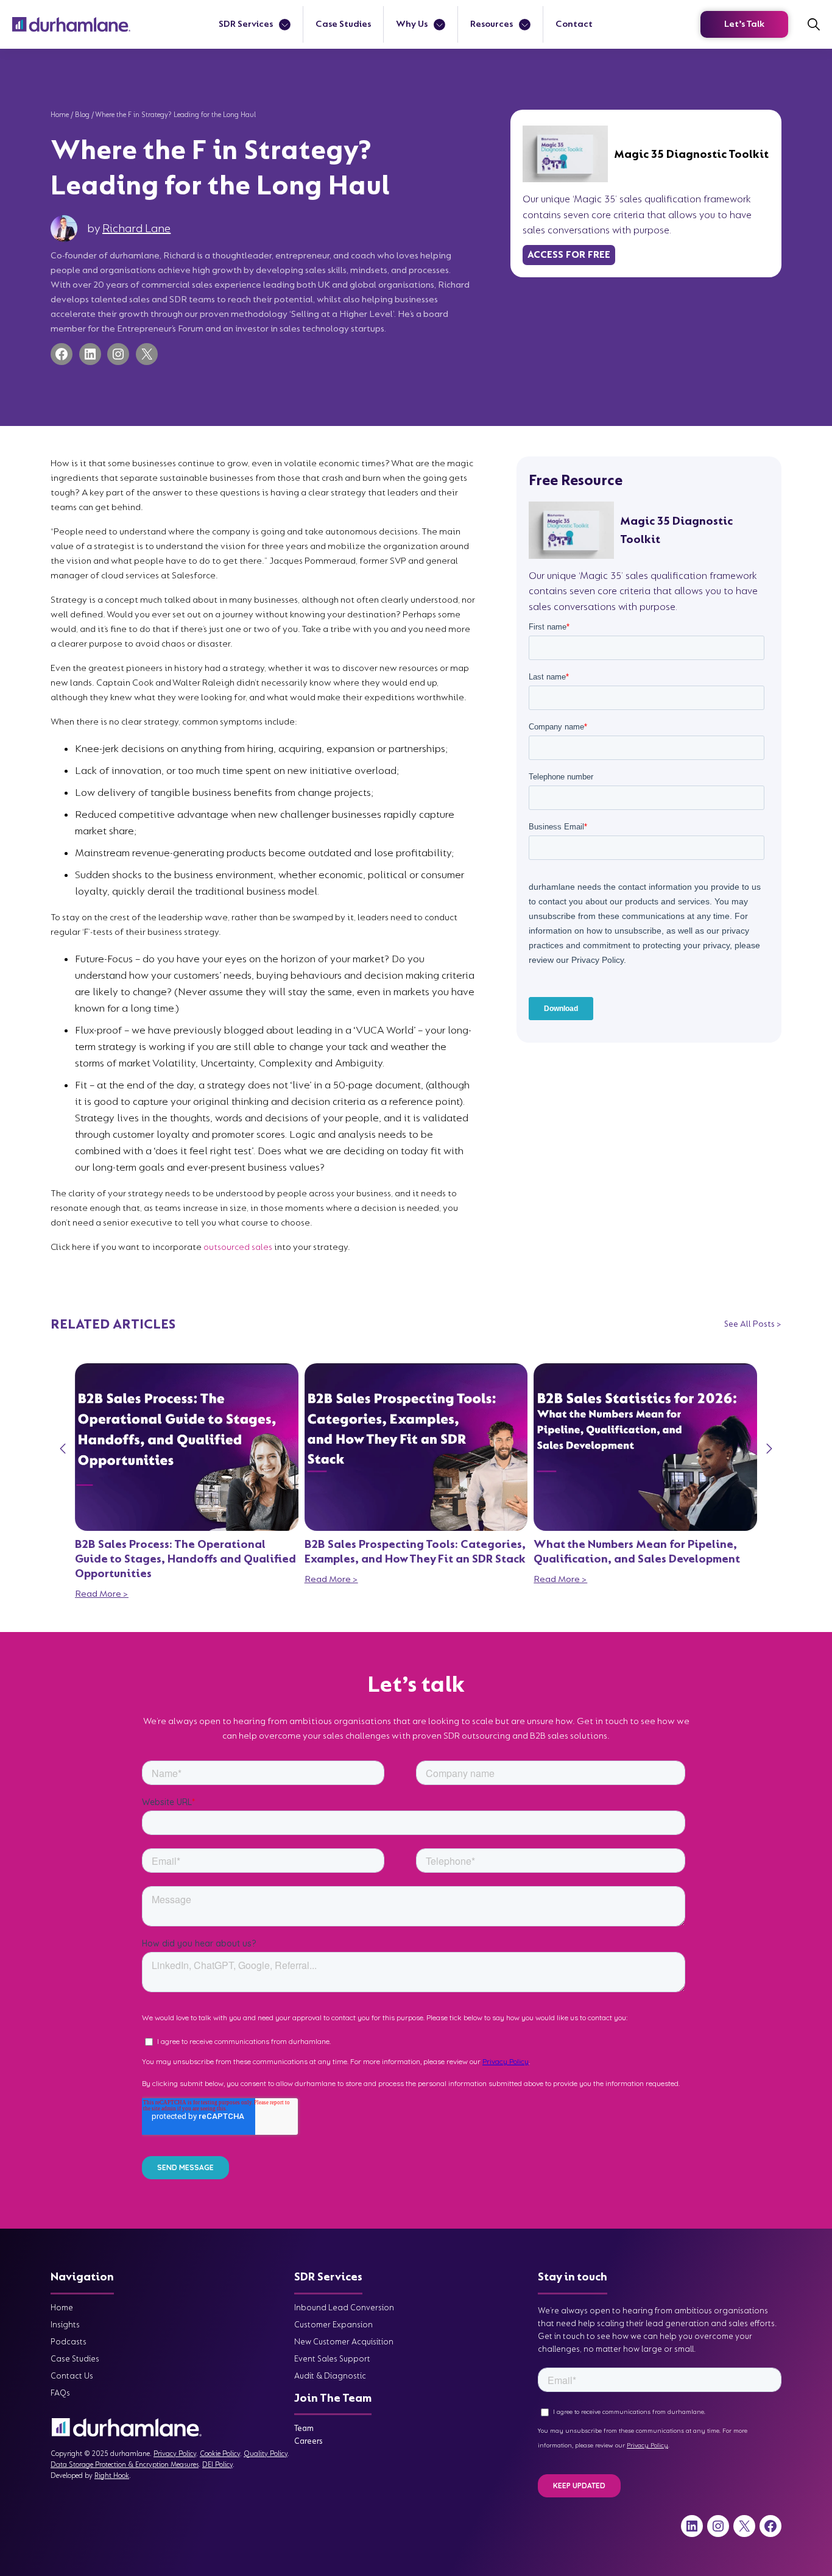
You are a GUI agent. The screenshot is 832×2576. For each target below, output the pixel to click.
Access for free (569, 255)
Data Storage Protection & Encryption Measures (125, 2465)
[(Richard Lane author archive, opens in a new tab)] (64, 229)
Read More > (102, 1594)
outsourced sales (238, 1247)
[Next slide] (769, 1449)
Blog (82, 115)
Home (60, 115)
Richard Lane (136, 229)
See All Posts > (753, 1324)
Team (304, 2428)
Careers (308, 2441)
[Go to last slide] (63, 1449)
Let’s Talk (744, 24)
